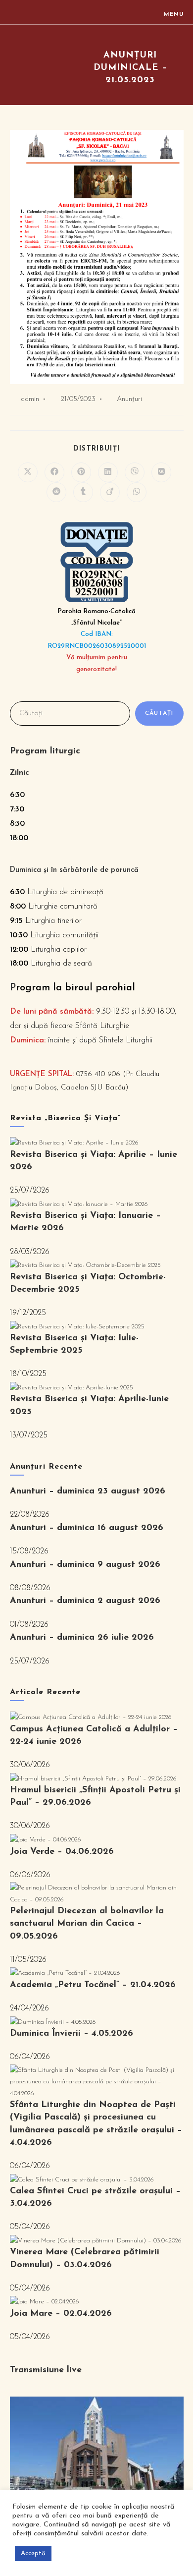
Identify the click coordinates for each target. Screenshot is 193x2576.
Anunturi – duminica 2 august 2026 (85, 1601)
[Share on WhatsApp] (137, 492)
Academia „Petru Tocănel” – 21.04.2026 (93, 1985)
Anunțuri (129, 399)
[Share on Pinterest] (81, 472)
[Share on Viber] (135, 472)
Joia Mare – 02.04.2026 (61, 2314)
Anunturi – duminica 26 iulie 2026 (82, 1638)
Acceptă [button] (33, 2553)
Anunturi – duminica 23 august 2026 (88, 1491)
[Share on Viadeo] (110, 492)
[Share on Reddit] (56, 492)
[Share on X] (28, 472)
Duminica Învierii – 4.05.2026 (72, 2034)
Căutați (159, 713)
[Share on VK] (161, 472)
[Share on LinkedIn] (108, 472)
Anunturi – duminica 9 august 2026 (85, 1565)
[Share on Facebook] (54, 472)
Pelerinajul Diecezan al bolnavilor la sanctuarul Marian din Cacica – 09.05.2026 (87, 1924)
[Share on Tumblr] (83, 492)
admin (30, 399)
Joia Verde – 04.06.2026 (62, 1852)
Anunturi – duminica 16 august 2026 (87, 1528)
